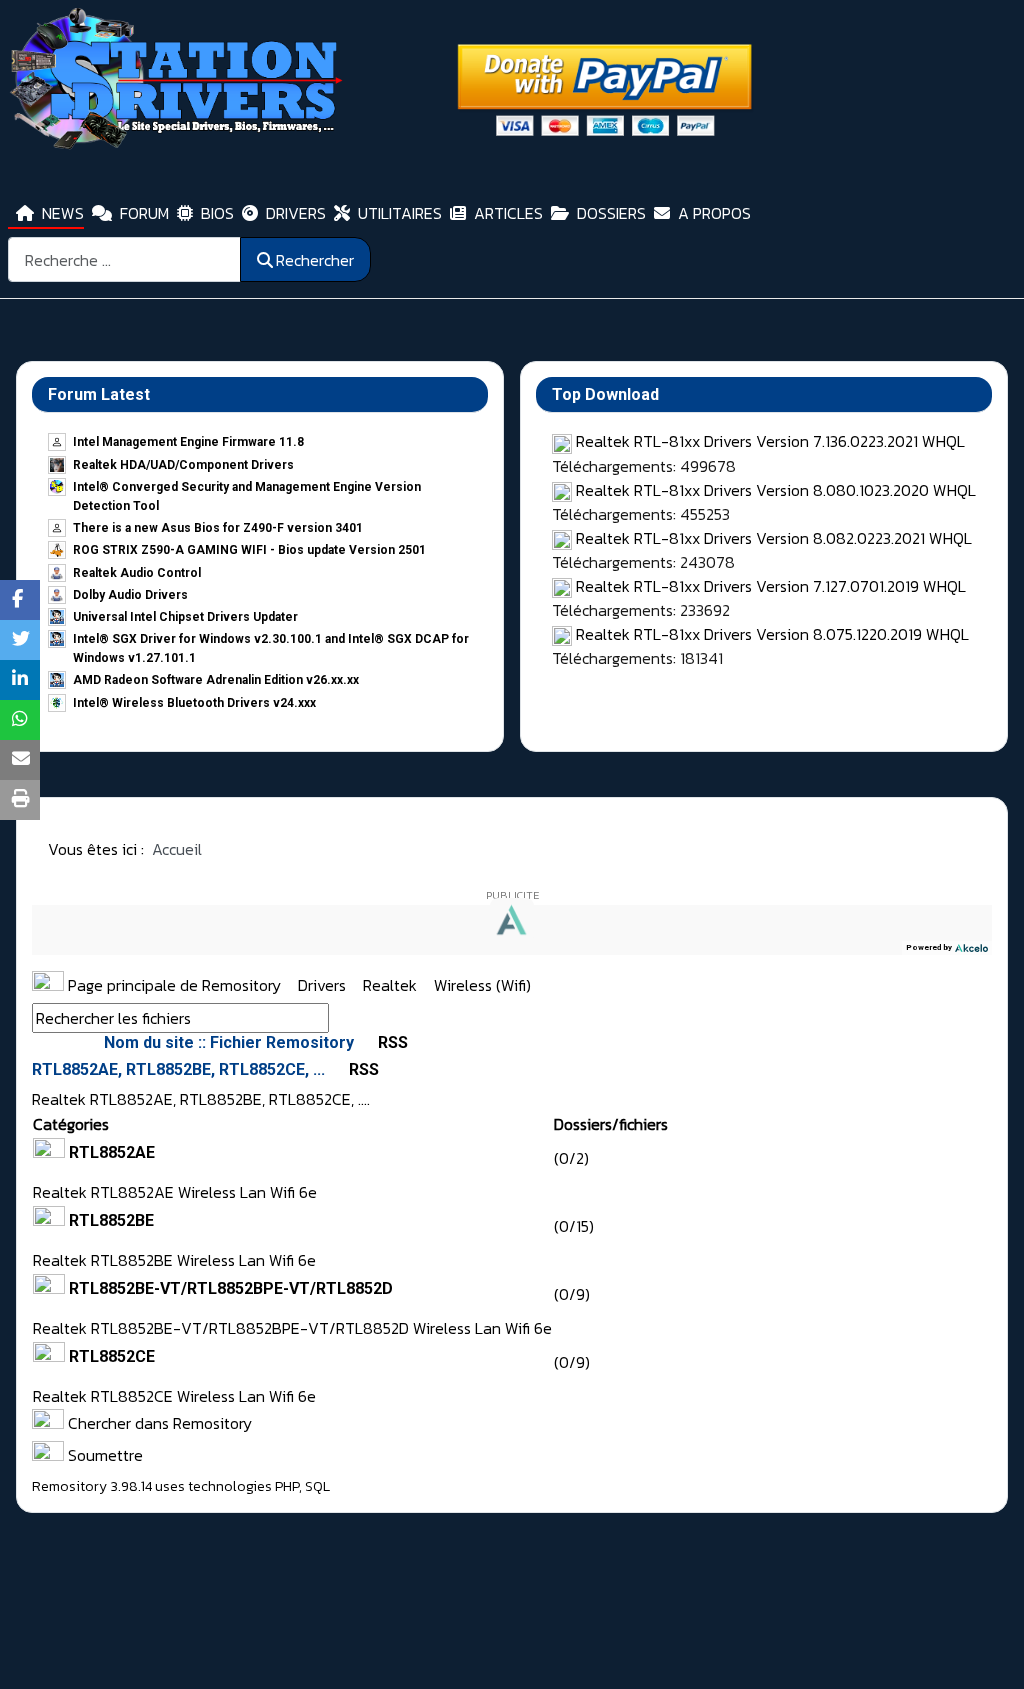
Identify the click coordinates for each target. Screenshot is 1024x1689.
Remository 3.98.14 (92, 1486)
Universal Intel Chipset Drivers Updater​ (185, 617)
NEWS (63, 213)
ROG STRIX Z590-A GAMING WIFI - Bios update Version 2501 (249, 550)
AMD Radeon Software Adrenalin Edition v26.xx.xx (216, 680)
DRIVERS (296, 213)
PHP (287, 1486)
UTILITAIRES (400, 213)
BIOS (217, 213)
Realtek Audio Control (137, 573)
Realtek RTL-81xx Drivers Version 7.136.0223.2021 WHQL (770, 441)
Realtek (392, 985)
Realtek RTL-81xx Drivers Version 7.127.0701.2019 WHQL (771, 586)
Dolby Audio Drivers (130, 595)
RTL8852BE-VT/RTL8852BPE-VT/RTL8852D (231, 1288)
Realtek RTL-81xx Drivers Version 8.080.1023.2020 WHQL (776, 490)
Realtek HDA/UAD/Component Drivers (183, 465)
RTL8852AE (112, 1152)
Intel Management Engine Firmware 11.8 (188, 442)
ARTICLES (508, 213)
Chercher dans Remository (158, 1423)
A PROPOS (714, 213)
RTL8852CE (112, 1356)
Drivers (324, 985)
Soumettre (103, 1455)
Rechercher (315, 260)
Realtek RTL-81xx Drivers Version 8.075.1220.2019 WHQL (772, 634)
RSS (391, 1042)
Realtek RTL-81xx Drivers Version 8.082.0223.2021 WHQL (774, 538)
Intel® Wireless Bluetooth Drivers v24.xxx (194, 703)
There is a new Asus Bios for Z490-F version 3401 (218, 528)
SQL (317, 1486)
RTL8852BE (111, 1220)
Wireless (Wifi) (482, 985)
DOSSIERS (611, 213)
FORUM (144, 213)
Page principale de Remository (172, 985)
